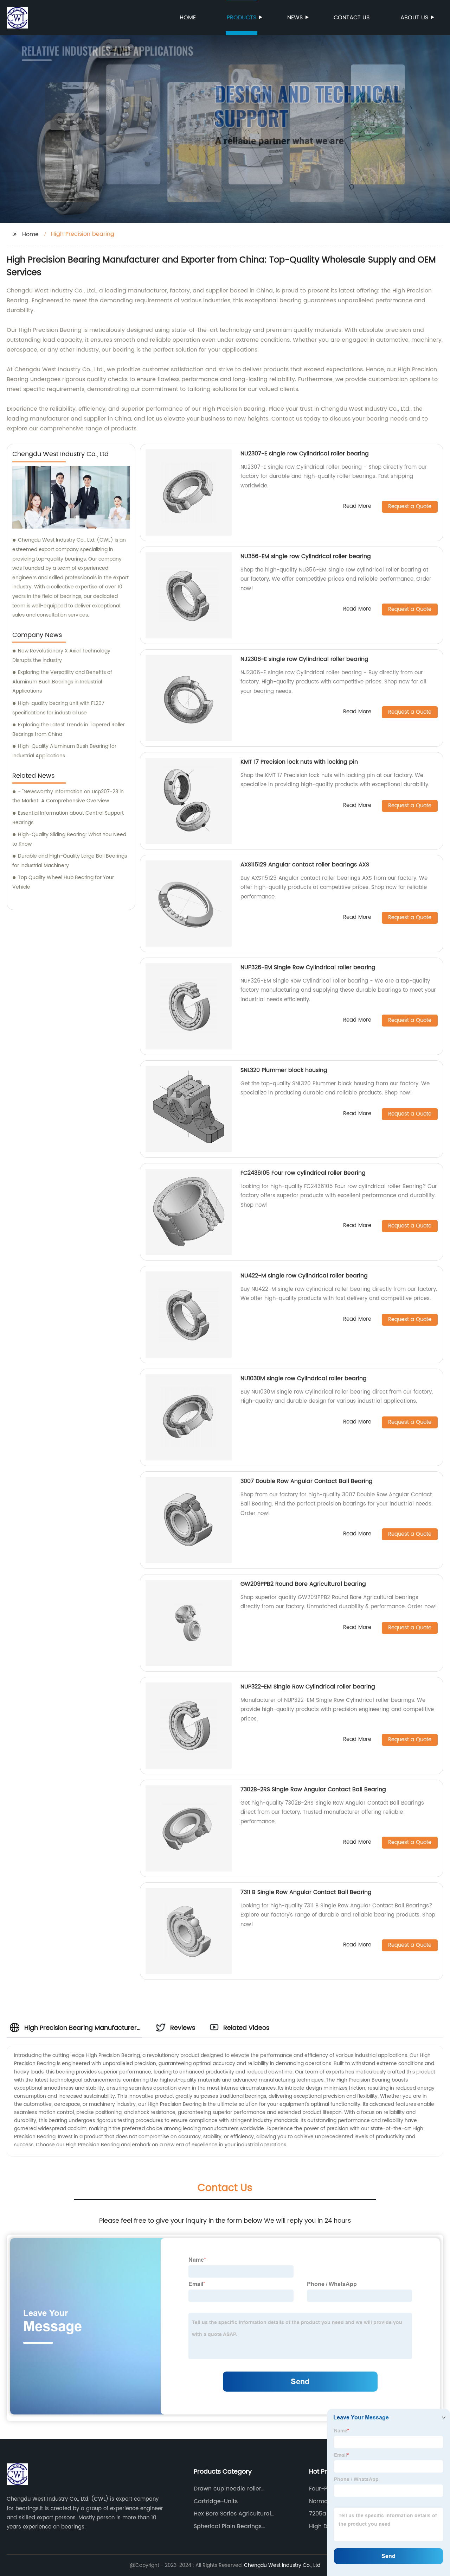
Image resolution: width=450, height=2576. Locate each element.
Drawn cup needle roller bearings (227, 2489)
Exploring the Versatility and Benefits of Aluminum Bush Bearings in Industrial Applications (62, 682)
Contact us (352, 18)
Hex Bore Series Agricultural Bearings (232, 2514)
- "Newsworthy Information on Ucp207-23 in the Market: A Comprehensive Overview (68, 796)
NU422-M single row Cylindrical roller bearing (304, 1276)
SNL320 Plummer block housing (284, 1070)
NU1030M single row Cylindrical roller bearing (304, 1378)
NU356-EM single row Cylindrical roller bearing (306, 556)
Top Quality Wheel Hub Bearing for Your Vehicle (63, 882)
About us (414, 18)
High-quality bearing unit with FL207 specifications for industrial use (58, 708)
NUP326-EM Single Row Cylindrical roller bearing (308, 967)
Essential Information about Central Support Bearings (68, 818)
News (295, 18)
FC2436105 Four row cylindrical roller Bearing (303, 1173)
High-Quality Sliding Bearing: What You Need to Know (69, 839)
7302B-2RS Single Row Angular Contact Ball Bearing (313, 1789)
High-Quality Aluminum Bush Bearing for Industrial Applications (64, 751)
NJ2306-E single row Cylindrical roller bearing (304, 659)
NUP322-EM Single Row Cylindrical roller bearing (308, 1687)
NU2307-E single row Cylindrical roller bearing (305, 454)
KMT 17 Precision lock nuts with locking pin (299, 762)
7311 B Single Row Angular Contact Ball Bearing (306, 1892)
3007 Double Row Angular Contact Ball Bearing (307, 1481)
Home (188, 18)
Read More (357, 507)
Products (242, 18)
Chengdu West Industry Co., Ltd (282, 2565)
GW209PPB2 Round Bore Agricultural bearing (303, 1584)
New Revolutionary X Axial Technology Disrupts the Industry (61, 656)
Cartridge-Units (216, 2501)
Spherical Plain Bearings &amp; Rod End (228, 2526)
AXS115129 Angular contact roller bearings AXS (305, 865)
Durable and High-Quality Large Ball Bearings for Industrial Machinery (70, 861)
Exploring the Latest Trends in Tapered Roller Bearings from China (69, 730)
